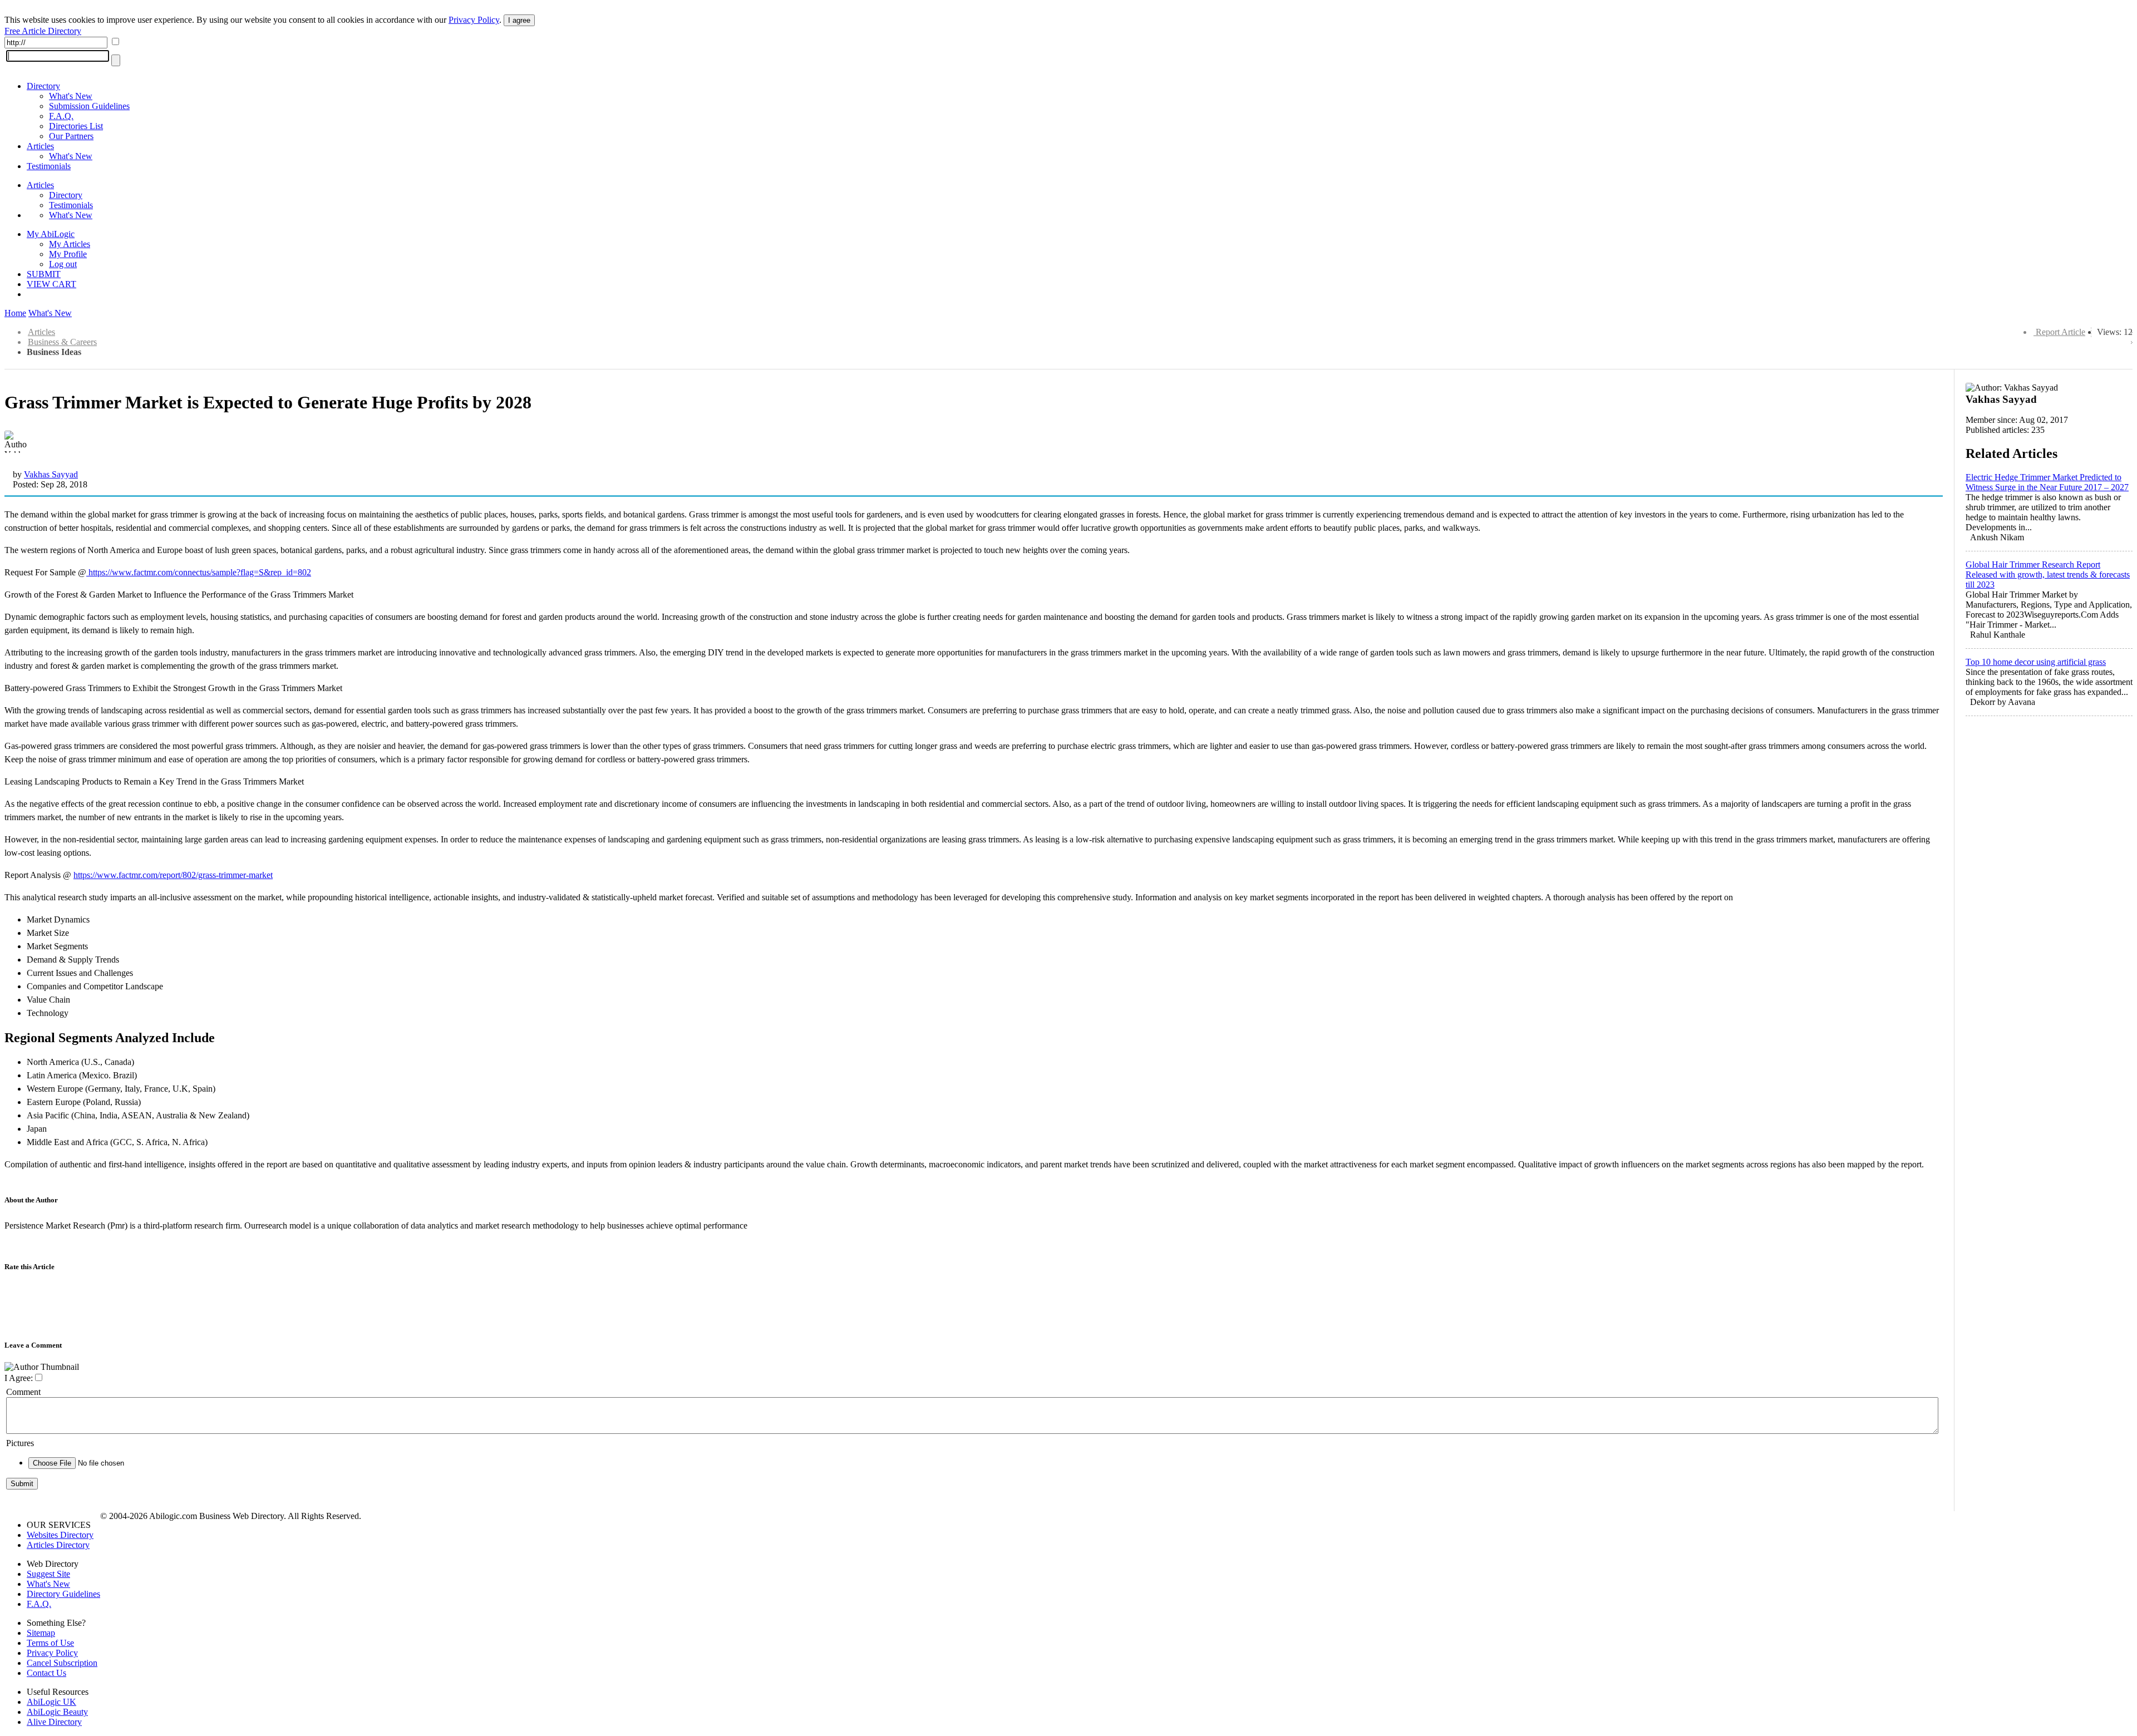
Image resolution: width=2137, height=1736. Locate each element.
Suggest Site (48, 1574)
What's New (71, 96)
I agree (519, 20)
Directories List (76, 126)
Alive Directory (54, 1722)
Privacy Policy (474, 20)
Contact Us (46, 1673)
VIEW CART (51, 284)
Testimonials (49, 166)
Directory (43, 86)
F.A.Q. (61, 116)
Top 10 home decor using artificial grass (2036, 662)
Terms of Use (50, 1643)
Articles (40, 146)
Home (15, 313)
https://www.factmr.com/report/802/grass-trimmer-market (173, 875)
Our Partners (71, 136)
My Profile (68, 254)
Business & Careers (62, 342)
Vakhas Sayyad (51, 474)
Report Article (2060, 332)
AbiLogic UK (51, 1702)
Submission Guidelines (89, 106)
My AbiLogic (51, 234)
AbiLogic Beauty (57, 1712)
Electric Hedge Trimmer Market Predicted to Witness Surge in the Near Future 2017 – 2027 (2047, 482)
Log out (63, 264)
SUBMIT (44, 274)
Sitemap (41, 1633)
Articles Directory (58, 1545)
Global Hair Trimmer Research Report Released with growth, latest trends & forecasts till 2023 (2048, 574)
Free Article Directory (43, 31)
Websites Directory (60, 1535)
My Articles (70, 244)
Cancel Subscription (62, 1663)
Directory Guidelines (63, 1594)
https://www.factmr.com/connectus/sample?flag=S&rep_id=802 (199, 572)
